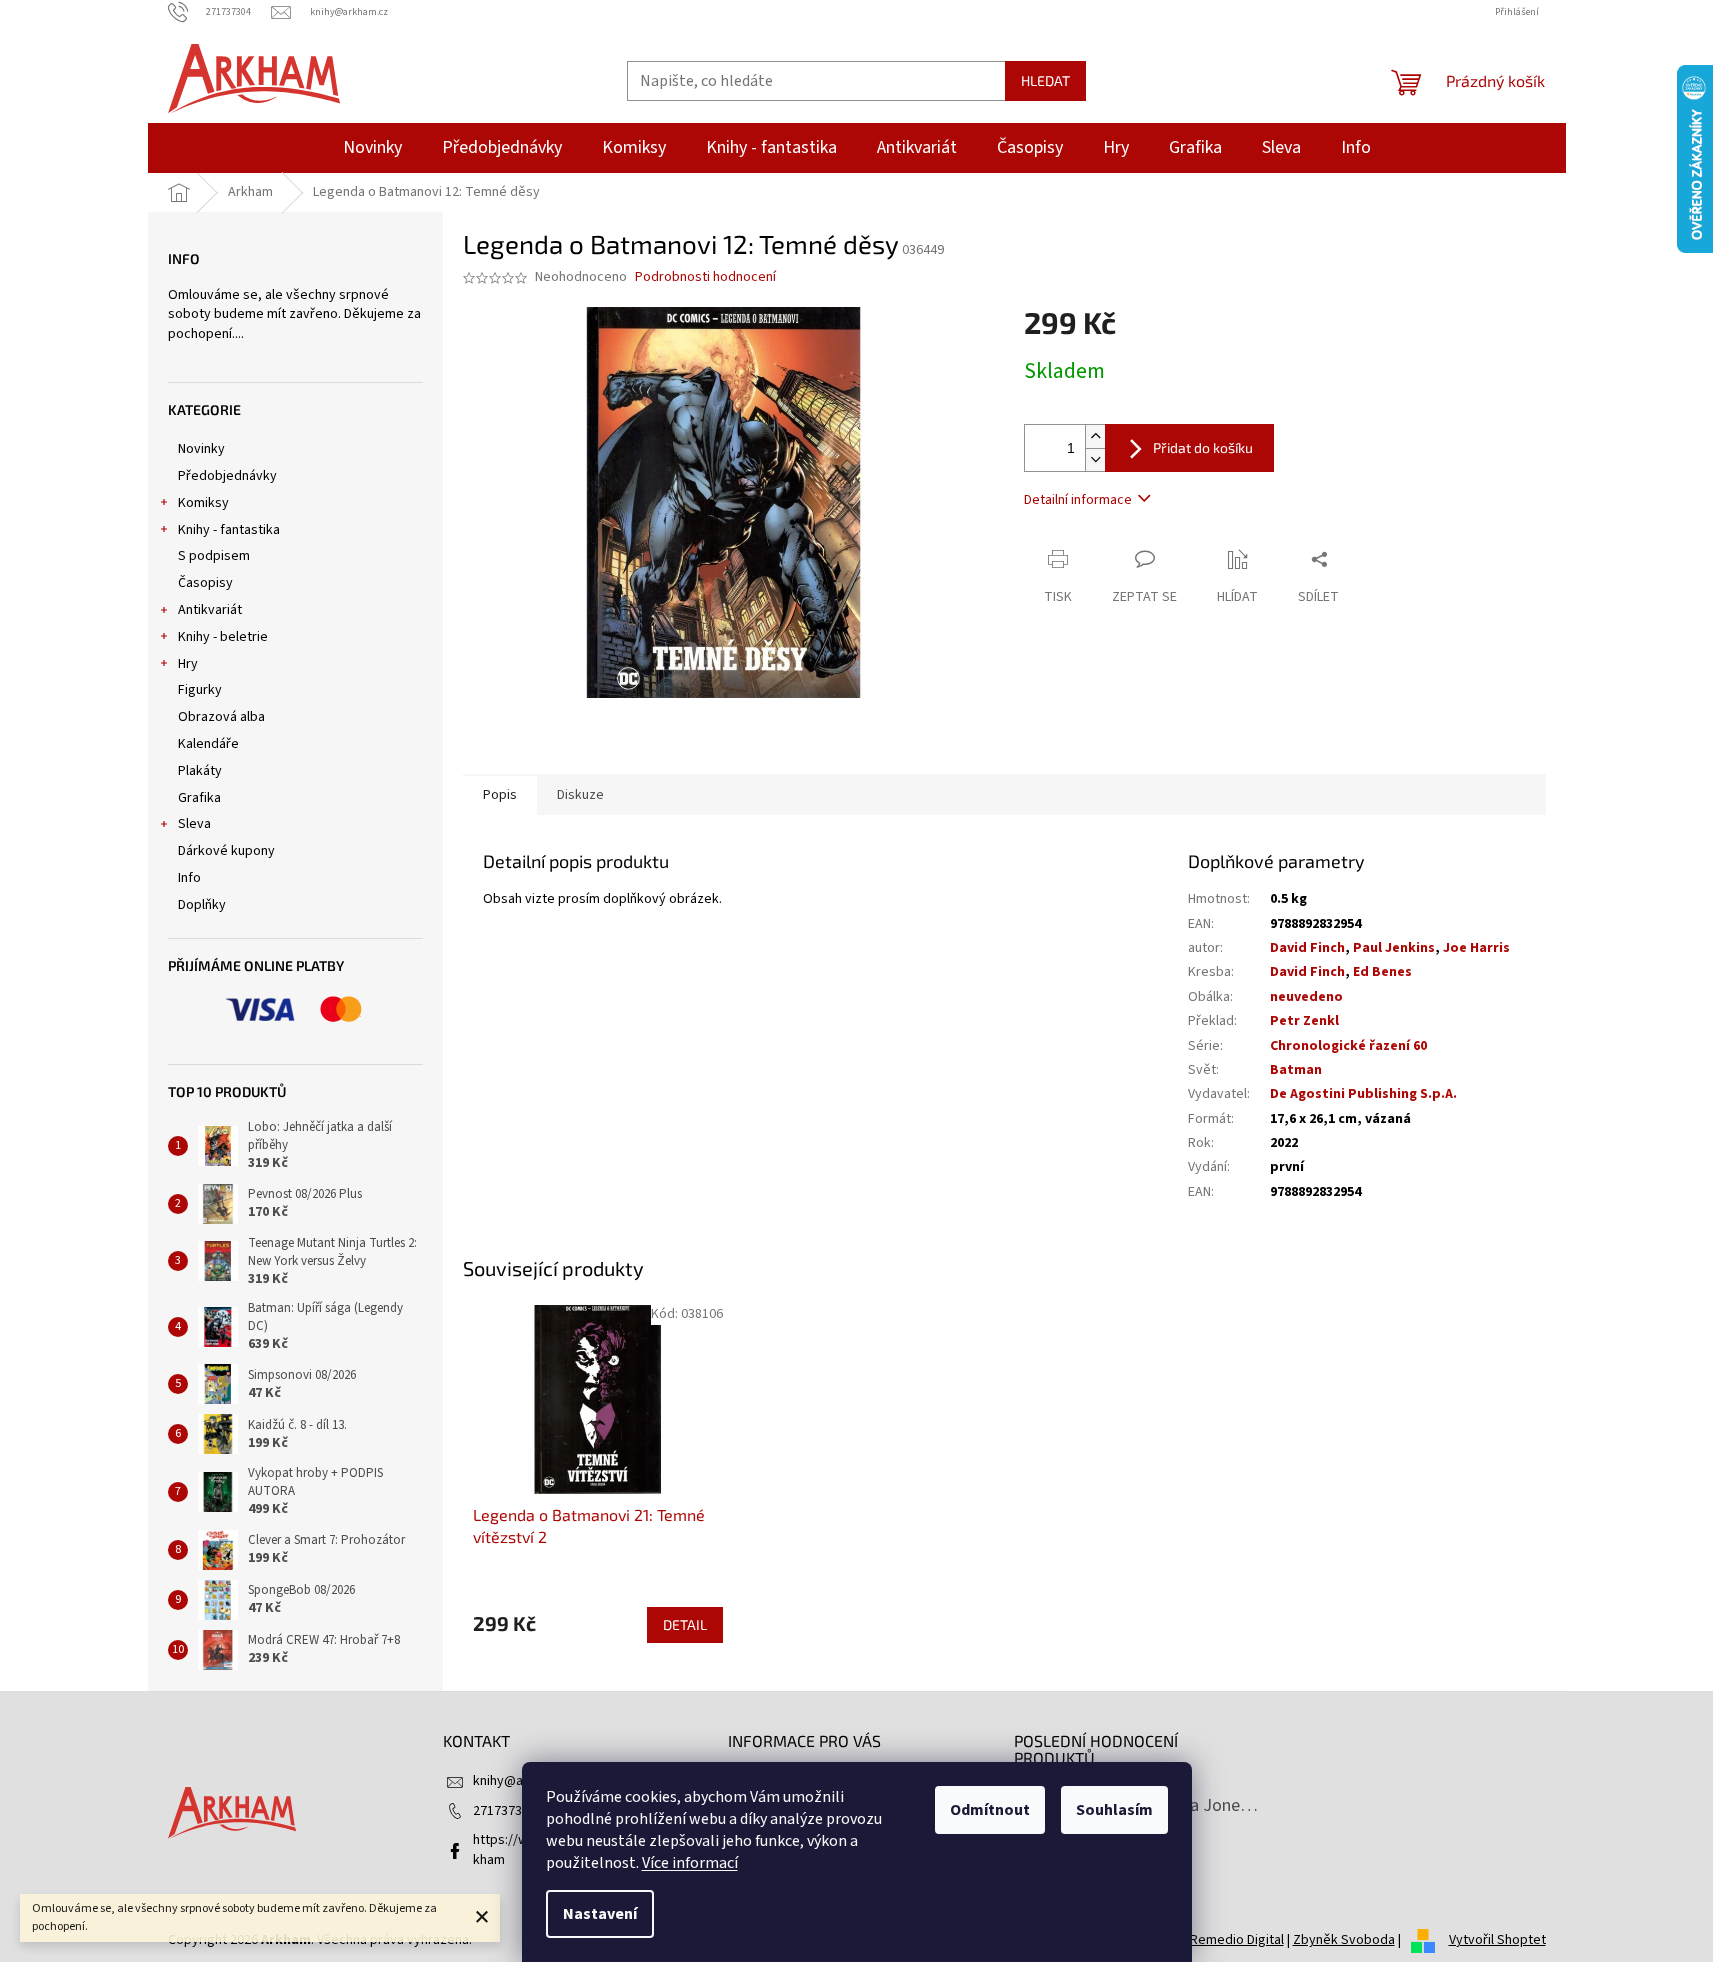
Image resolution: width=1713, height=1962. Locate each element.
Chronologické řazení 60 (1348, 1046)
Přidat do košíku (1203, 447)
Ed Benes (1382, 972)
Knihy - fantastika (229, 530)
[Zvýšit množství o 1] (1095, 436)
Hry (188, 664)
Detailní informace (1078, 500)
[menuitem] (372, 148)
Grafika (199, 798)
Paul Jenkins (1394, 948)
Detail (685, 1624)
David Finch (1307, 948)
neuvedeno (1306, 997)
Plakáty (200, 771)
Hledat (1045, 80)
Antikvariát (210, 610)
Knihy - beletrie (223, 637)
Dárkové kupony (226, 851)
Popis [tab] (500, 795)
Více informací (690, 1863)
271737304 (504, 1811)
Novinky (201, 449)
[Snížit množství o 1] (1095, 459)
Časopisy (205, 583)
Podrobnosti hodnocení (705, 277)
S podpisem (214, 556)
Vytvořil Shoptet (1497, 1940)
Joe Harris (1476, 948)
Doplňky (202, 905)
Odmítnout (990, 1810)
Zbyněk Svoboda (1344, 1940)
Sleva (194, 824)
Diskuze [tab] (580, 795)
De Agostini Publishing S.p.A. (1363, 1094)
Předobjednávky (227, 476)
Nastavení (600, 1914)
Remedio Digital (1237, 1940)
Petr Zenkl (1304, 1021)
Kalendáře (208, 744)
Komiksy (203, 503)
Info (189, 878)
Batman (1296, 1070)
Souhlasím (1114, 1810)
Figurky (200, 690)
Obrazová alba (221, 717)
